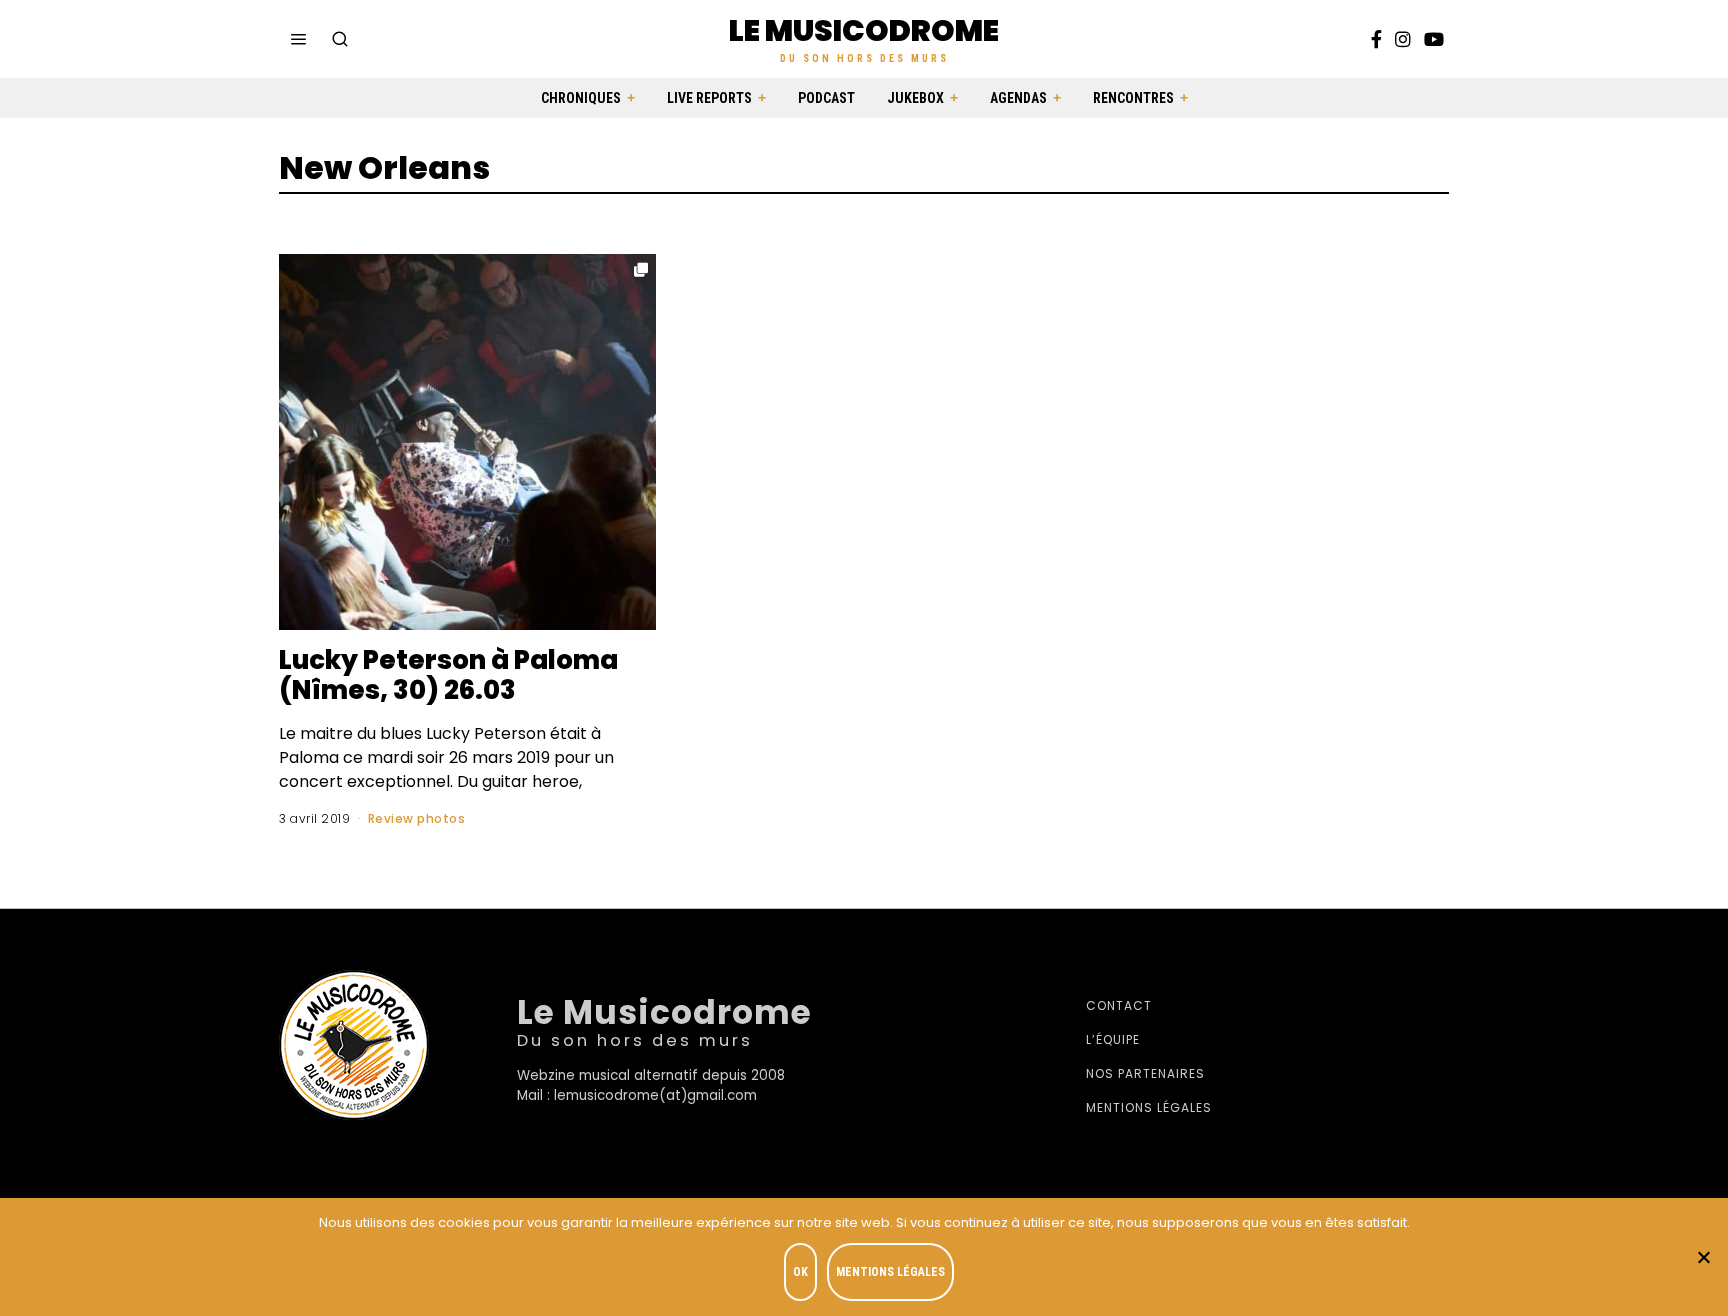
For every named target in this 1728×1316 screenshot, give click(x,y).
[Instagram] (1403, 39)
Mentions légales (1149, 1107)
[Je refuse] (1703, 1257)
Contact (1119, 1005)
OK (800, 1272)
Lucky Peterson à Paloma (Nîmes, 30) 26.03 (448, 675)
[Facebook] (1376, 39)
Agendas (1018, 98)
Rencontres (1133, 98)
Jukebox (915, 98)
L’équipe (1113, 1039)
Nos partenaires (1145, 1073)
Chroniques (581, 98)
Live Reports (709, 98)
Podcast (826, 98)
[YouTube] (1434, 39)
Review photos (417, 818)
